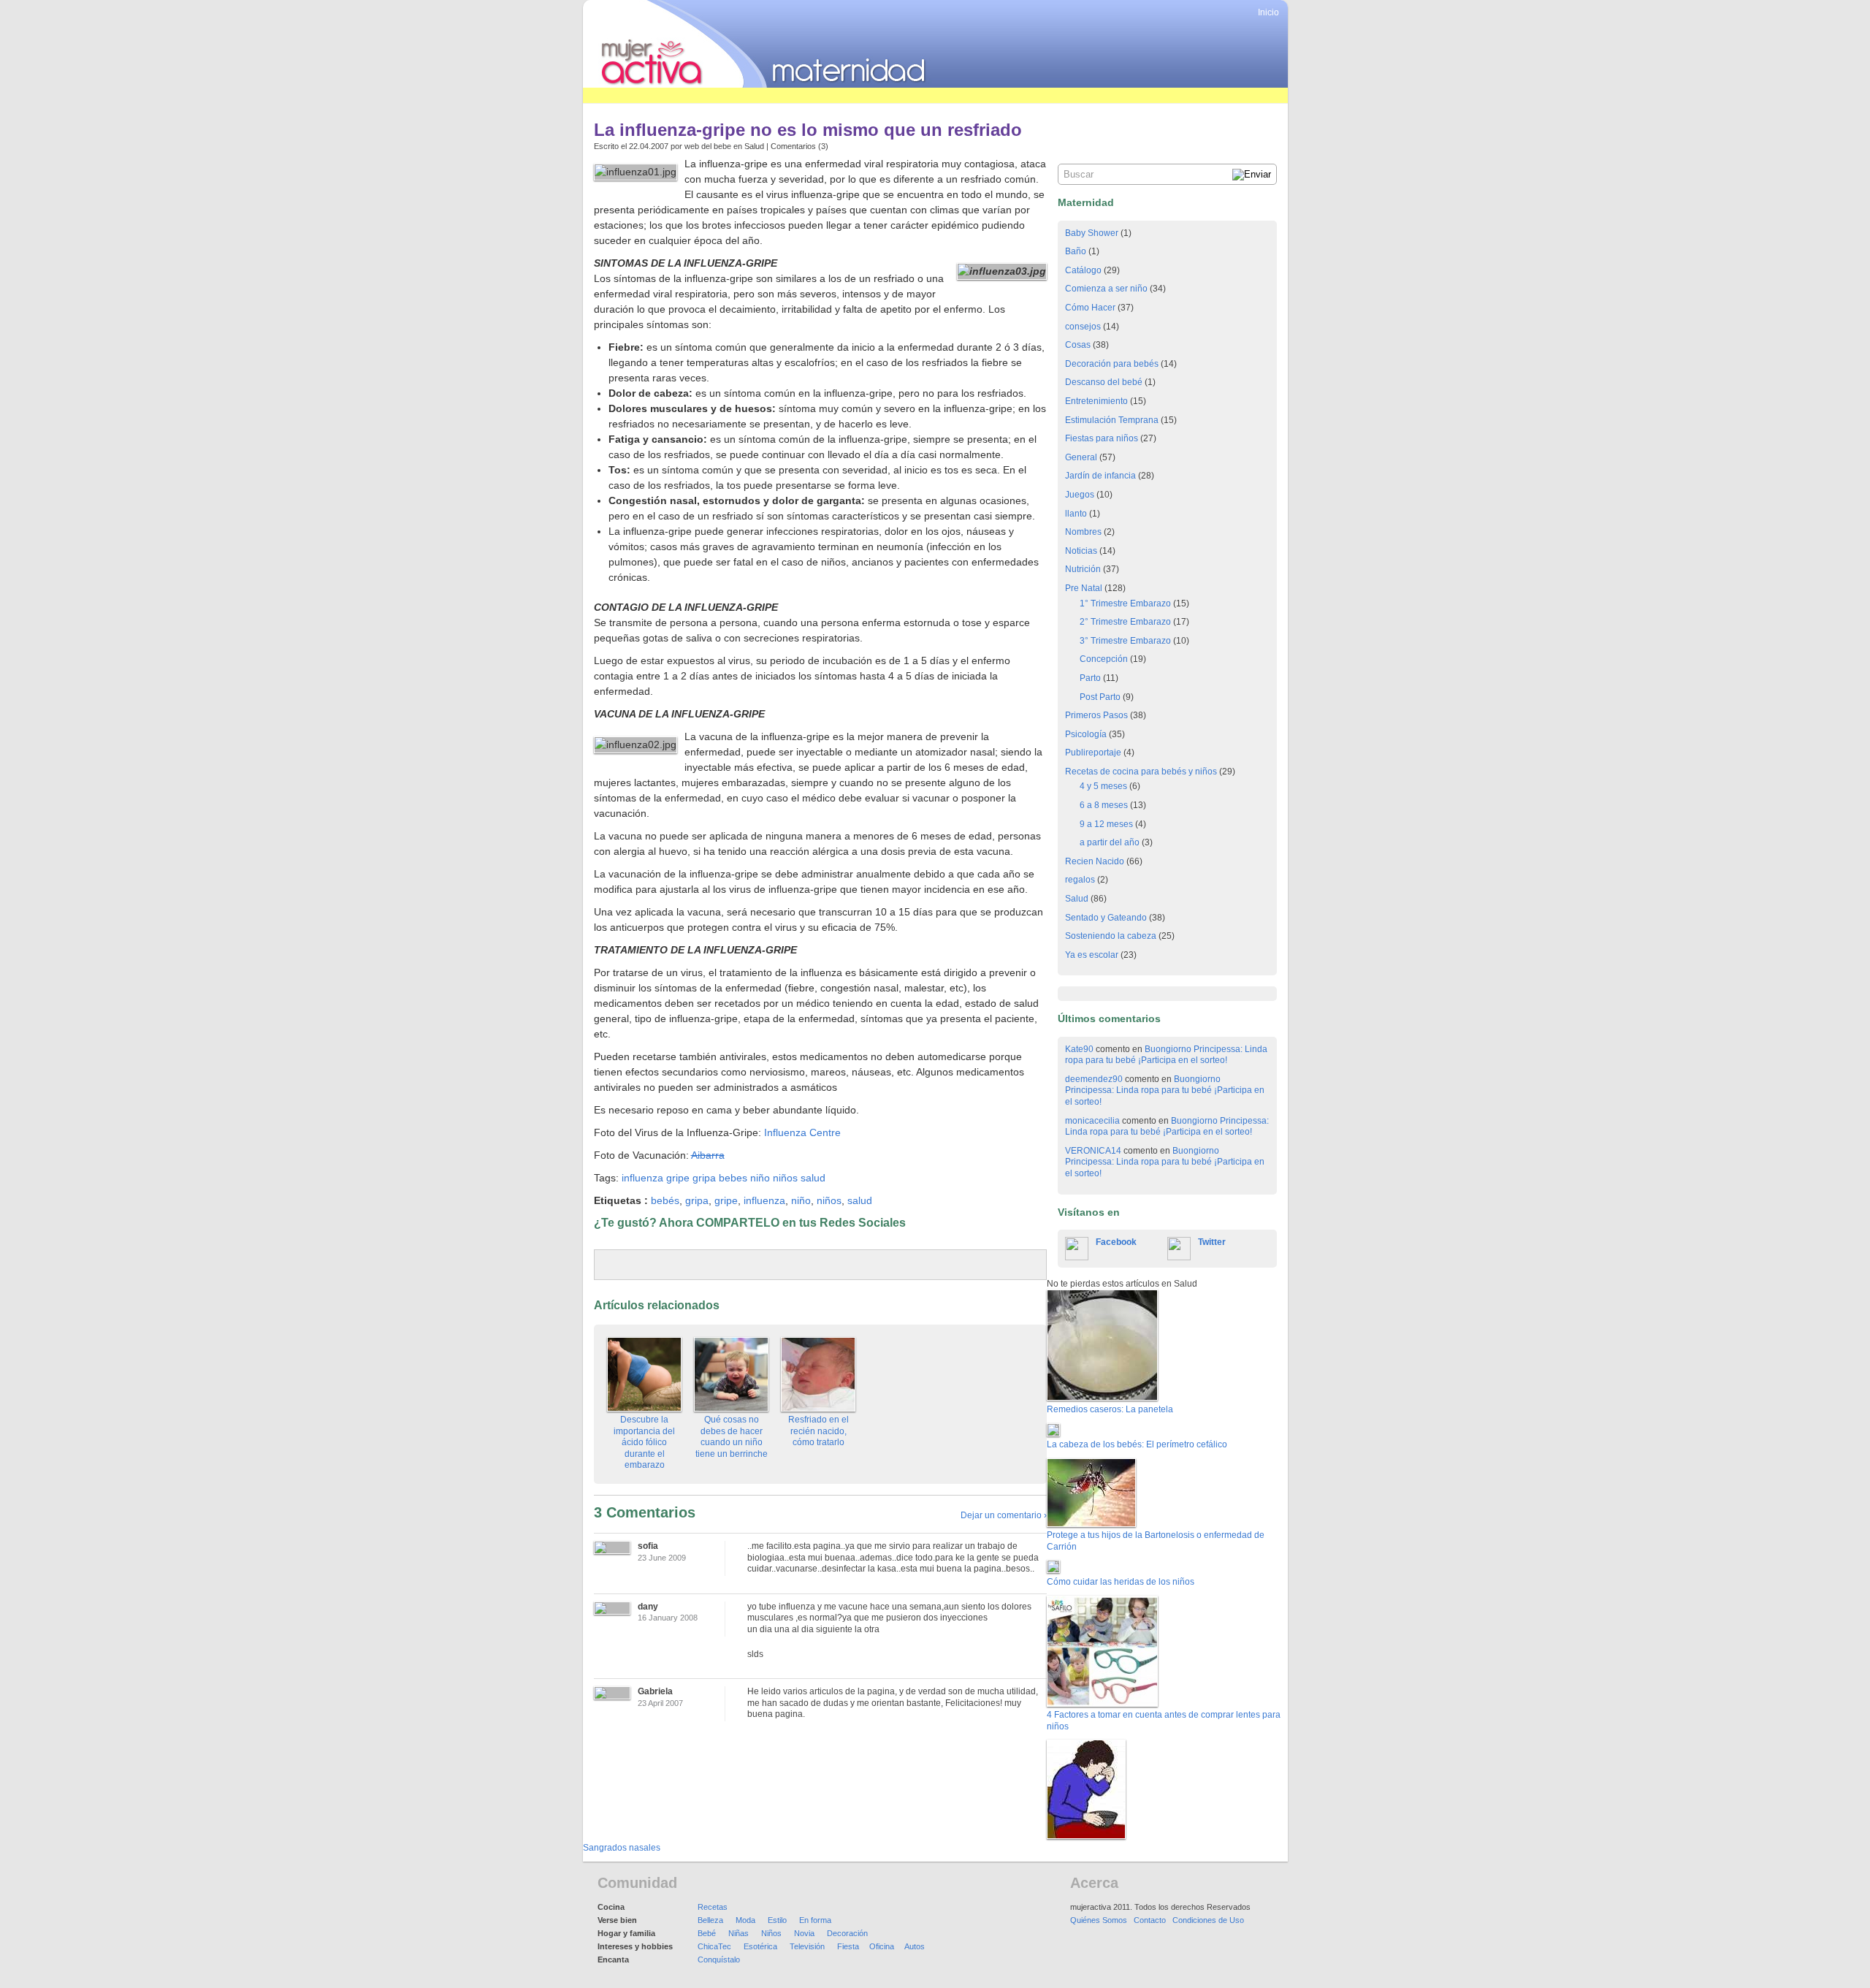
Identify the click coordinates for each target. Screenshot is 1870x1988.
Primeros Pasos (1096, 715)
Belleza (710, 1920)
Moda (745, 1920)
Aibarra (708, 1155)
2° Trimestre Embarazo (1125, 622)
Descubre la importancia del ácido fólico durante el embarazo (644, 1442)
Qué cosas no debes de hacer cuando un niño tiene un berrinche (732, 1437)
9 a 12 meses (1106, 824)
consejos (1083, 327)
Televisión (807, 1946)
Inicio (1268, 12)
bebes (733, 1178)
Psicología (1086, 734)
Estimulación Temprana (1112, 420)
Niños (771, 1933)
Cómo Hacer (1090, 308)
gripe (678, 1178)
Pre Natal (1084, 588)
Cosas (1078, 345)
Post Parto (1100, 697)
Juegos (1080, 495)
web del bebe (708, 146)
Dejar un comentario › (1004, 1515)
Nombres (1083, 532)
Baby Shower (1092, 233)
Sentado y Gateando (1106, 918)
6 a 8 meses (1104, 805)
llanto (1076, 514)
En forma (815, 1920)
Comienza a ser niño (1106, 289)
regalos (1080, 880)
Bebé (707, 1933)
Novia (804, 1933)
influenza (642, 1178)
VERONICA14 (1093, 1151)
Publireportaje (1093, 753)
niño (760, 1178)
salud (813, 1178)
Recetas (713, 1907)
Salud (754, 146)
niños (785, 1178)
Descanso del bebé (1104, 382)
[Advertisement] (849, 95)
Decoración (847, 1933)
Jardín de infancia (1100, 476)
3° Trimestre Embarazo (1125, 641)
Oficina (882, 1946)
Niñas (739, 1933)
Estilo (777, 1920)
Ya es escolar (1092, 955)
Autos (915, 1946)
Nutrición (1083, 569)
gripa (704, 1178)
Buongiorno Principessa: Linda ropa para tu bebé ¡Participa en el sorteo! (1166, 1055)
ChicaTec (714, 1946)
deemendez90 (1094, 1079)
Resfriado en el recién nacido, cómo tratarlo (818, 1431)
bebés (665, 1200)
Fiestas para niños (1102, 438)
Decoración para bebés (1112, 364)
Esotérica (760, 1946)
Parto (1090, 678)
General (1081, 457)
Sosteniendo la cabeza (1111, 936)
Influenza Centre (802, 1132)
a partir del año (1110, 842)
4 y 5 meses (1103, 786)
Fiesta (848, 1946)
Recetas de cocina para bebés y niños (1141, 772)
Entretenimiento (1096, 401)
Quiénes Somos (1099, 1920)
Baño (1076, 251)
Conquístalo (719, 1960)
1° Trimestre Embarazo (1125, 603)
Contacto (1150, 1920)
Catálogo (1083, 270)
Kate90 (1079, 1049)
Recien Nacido (1095, 861)
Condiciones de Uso (1208, 1920)
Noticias (1081, 551)
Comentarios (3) (799, 146)
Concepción (1104, 659)
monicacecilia (1092, 1121)
